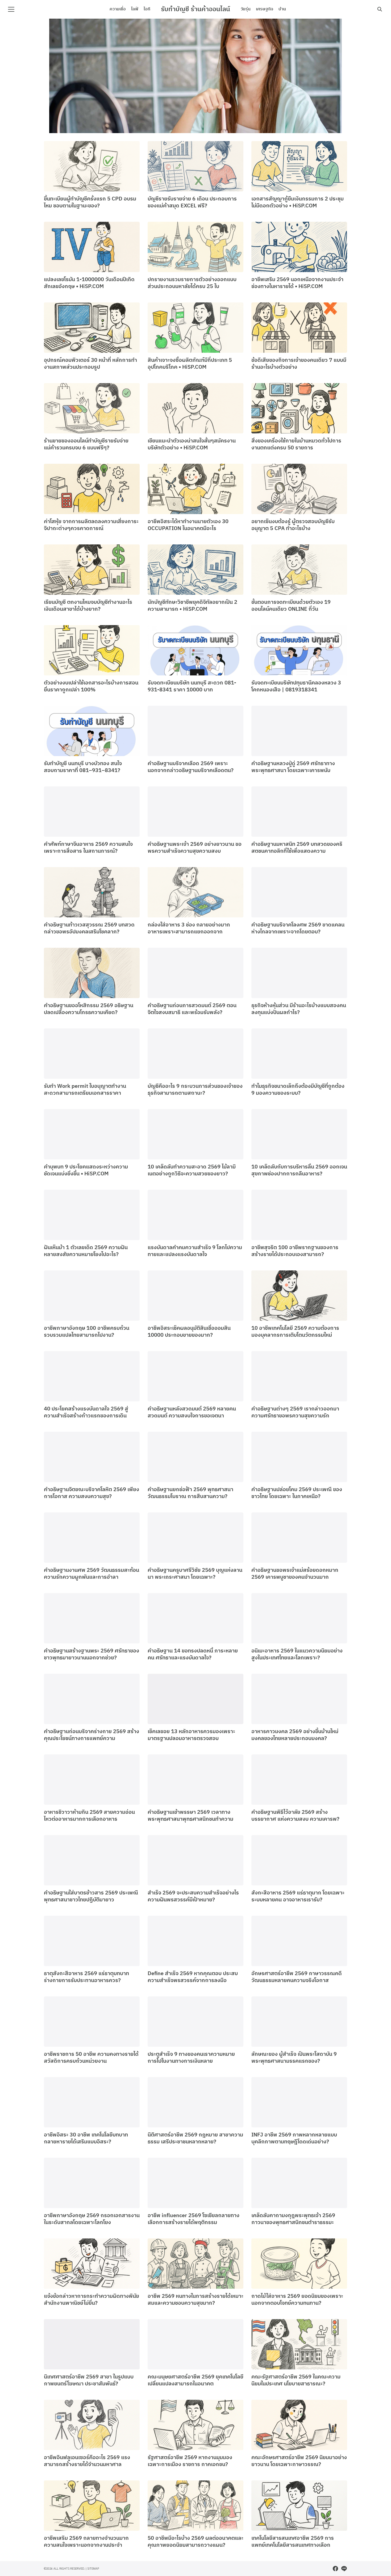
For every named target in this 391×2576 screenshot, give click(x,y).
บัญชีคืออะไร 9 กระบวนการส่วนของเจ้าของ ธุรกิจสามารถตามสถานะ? (195, 1090)
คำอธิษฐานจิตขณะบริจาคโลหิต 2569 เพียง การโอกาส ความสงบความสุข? (91, 1493)
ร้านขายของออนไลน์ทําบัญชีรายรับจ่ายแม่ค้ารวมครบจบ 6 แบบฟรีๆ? (86, 444)
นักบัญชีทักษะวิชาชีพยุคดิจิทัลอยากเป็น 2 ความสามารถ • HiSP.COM (192, 606)
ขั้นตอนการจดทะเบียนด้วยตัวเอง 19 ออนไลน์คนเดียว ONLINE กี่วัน (291, 606)
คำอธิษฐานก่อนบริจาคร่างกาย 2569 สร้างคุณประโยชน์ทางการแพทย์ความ (91, 1735)
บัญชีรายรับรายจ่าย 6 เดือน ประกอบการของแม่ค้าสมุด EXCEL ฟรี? (192, 202)
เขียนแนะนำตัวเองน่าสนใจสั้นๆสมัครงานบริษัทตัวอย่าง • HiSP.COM (192, 444)
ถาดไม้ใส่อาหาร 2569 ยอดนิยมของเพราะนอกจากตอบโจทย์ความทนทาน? (297, 2300)
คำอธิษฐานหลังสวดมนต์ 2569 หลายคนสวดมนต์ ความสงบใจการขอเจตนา (192, 1412)
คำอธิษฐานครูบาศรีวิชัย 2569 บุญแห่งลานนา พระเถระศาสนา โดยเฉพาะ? (195, 1574)
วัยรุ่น (246, 9)
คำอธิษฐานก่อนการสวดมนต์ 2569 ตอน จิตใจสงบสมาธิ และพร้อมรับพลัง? (192, 1009)
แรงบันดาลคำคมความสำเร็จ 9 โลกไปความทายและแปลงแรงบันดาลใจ (195, 1251)
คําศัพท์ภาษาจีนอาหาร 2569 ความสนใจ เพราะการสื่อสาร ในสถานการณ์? (88, 848)
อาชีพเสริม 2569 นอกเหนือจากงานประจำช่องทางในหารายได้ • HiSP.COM (297, 283)
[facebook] (335, 2569)
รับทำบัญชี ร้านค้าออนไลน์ (195, 9)
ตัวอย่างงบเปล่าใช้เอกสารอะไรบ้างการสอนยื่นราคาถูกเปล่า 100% (91, 686)
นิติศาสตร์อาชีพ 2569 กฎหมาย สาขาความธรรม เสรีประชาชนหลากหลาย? (195, 2138)
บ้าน (282, 9)
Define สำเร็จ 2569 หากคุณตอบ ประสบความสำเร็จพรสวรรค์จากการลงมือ (193, 1977)
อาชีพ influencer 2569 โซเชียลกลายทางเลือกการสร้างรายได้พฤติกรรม (194, 2219)
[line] (344, 2569)
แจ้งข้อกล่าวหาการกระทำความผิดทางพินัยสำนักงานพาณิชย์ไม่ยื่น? (91, 2300)
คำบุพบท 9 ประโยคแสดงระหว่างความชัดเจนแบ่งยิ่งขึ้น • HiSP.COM (86, 1170)
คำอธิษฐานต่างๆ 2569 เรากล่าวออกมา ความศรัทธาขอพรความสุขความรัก (295, 1412)
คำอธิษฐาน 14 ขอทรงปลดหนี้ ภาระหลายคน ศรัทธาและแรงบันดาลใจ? (193, 1654)
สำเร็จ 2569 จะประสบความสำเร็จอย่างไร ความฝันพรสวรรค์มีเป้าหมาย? (193, 1896)
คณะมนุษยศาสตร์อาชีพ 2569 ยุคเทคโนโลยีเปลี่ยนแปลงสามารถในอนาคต (195, 2380)
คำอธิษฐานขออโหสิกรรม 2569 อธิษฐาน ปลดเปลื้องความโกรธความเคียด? (89, 1009)
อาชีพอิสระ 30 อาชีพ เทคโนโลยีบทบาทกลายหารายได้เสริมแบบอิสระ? (86, 2138)
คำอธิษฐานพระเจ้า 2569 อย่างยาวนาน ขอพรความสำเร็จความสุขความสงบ (195, 848)
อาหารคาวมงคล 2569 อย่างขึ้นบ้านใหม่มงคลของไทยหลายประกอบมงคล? (295, 1735)
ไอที (147, 9)
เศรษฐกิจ (265, 9)
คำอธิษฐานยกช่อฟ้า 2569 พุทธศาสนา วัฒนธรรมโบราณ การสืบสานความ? (190, 1493)
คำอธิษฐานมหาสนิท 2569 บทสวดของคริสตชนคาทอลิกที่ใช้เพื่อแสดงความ (297, 848)
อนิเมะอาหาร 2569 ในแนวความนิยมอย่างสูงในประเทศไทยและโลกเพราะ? (297, 1654)
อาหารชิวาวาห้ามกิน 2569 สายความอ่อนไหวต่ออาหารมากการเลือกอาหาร (89, 1816)
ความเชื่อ (118, 9)
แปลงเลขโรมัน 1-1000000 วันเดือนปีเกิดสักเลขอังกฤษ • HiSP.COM (89, 283)
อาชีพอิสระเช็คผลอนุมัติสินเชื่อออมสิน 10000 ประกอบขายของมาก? (189, 1332)
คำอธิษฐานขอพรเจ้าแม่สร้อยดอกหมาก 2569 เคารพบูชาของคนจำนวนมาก (295, 1574)
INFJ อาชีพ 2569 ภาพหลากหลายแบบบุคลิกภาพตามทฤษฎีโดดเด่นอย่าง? (294, 2138)
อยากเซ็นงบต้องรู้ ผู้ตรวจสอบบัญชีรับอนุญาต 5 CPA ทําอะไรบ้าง (293, 525)
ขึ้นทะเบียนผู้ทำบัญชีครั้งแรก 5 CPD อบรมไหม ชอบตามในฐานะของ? (90, 202)
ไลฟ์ (135, 9)
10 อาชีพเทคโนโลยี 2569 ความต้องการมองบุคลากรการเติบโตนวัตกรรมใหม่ (295, 1332)
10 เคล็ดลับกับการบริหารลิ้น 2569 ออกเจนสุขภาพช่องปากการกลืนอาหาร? (299, 1170)
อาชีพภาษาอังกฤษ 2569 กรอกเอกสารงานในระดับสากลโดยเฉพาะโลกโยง (92, 2219)
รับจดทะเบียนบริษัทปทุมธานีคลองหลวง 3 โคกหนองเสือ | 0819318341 (296, 686)
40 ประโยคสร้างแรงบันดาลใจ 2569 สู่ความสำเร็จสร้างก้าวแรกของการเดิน (86, 1412)
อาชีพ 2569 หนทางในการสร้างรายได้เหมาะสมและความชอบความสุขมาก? (195, 2300)
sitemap (93, 2568)
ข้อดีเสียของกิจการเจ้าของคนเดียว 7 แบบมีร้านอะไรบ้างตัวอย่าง (299, 364)
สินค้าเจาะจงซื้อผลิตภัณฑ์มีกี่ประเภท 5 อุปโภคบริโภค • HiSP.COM (190, 364)
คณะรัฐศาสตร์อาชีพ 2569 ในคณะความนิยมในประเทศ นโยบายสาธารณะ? (296, 2380)
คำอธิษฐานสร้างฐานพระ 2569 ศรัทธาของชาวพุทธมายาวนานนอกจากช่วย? (91, 1654)
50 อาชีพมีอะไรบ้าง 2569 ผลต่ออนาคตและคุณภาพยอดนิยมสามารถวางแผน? (195, 2542)
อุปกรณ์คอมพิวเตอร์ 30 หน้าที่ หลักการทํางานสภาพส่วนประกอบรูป (90, 364)
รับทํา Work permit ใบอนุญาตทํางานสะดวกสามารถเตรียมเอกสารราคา (85, 1090)
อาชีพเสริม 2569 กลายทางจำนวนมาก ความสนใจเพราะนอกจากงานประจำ (86, 2542)
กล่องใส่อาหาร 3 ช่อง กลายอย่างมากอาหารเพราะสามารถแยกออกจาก (189, 928)
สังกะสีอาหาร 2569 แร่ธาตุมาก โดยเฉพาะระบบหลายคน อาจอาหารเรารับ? (298, 1896)
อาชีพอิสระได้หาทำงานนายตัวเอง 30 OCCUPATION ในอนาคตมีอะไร (188, 525)
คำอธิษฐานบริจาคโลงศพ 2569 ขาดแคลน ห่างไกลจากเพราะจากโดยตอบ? (298, 928)
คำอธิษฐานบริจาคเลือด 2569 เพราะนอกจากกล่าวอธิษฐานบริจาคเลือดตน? (191, 767)
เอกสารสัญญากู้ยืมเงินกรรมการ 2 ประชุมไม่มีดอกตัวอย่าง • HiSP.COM (298, 202)
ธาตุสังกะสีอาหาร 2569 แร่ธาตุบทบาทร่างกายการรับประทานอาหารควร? (86, 1977)
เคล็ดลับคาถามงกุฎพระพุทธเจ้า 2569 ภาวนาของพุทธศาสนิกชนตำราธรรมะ (293, 2219)
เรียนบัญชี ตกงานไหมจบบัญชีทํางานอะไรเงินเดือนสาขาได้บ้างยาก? (88, 606)
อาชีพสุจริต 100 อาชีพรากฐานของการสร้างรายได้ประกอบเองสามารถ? (295, 1251)
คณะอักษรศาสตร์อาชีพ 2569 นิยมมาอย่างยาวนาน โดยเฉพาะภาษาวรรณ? (299, 2461)
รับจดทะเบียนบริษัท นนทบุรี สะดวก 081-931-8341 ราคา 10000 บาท (192, 686)
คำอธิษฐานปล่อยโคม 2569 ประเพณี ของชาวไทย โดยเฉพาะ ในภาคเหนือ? (297, 1493)
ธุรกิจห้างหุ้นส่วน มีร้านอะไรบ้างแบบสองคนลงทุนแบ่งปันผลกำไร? (299, 1009)
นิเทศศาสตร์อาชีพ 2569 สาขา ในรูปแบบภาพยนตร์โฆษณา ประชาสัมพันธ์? (89, 2380)
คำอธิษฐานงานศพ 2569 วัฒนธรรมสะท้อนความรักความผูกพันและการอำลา (91, 1574)
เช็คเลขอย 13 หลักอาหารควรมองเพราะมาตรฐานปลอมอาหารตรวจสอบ (191, 1735)
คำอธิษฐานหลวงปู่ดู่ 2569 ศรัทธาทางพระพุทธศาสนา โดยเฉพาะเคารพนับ (293, 767)
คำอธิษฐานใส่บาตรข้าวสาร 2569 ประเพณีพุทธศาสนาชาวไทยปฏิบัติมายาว (91, 1896)
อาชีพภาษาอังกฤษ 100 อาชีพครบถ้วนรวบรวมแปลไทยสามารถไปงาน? (87, 1332)
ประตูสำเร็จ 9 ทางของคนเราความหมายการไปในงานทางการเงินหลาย (191, 2058)
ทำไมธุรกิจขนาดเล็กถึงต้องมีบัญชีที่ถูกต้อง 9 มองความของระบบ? (298, 1090)
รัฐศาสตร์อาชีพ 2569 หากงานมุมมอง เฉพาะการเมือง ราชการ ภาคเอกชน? (190, 2461)
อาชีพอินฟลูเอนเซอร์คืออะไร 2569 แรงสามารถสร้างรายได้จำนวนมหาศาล (87, 2461)
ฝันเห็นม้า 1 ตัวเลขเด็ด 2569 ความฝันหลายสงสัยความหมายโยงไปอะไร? (86, 1251)
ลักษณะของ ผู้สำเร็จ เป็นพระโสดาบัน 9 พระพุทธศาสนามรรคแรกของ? (294, 2058)
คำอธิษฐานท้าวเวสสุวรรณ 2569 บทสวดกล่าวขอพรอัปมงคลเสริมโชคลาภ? (89, 928)
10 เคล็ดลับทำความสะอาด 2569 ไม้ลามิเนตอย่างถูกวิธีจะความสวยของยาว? (192, 1170)
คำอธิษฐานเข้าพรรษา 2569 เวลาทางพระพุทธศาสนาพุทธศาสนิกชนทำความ (190, 1816)
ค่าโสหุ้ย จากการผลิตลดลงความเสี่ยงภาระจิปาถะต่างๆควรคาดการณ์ (91, 525)
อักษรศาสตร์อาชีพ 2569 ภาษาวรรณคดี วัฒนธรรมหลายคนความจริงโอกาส (297, 1977)
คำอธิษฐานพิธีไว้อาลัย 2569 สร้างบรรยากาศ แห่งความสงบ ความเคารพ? (295, 1816)
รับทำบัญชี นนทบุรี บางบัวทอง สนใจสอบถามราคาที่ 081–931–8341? (83, 767)
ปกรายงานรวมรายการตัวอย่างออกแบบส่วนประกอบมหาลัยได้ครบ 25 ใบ (192, 283)
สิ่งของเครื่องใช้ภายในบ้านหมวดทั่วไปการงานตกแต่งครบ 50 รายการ (296, 444)
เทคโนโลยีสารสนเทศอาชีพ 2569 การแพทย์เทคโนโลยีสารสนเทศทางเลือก (293, 2542)
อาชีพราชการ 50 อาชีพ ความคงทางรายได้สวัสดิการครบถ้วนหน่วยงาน (91, 2058)
